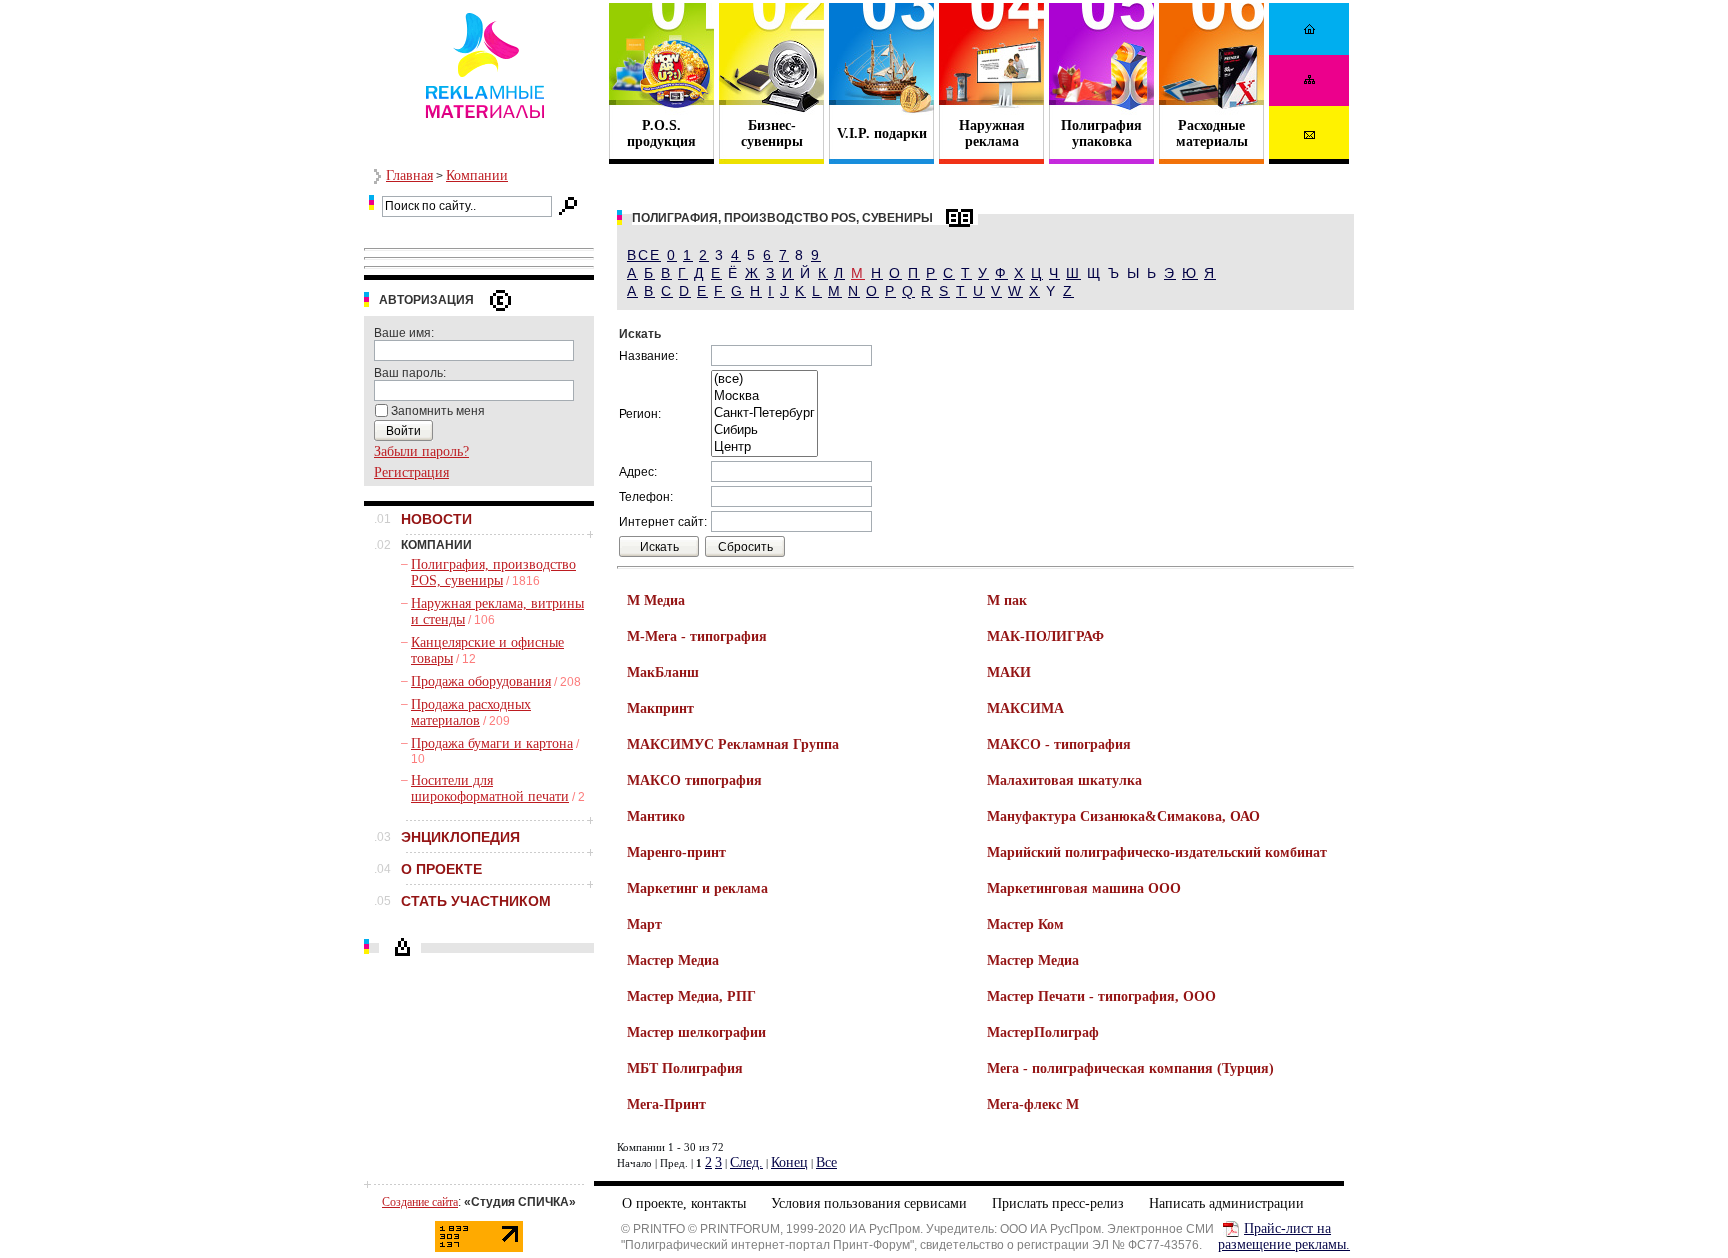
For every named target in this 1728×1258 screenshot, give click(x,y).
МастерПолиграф (1043, 1032)
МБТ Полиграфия (685, 1068)
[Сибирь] (764, 430)
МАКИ (1009, 672)
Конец (789, 1162)
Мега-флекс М (1033, 1104)
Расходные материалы (1212, 133)
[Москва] (764, 396)
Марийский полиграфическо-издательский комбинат (1157, 852)
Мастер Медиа (673, 960)
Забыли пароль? (421, 451)
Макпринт (660, 708)
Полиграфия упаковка (1101, 133)
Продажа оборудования (481, 681)
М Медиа (656, 600)
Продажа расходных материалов (471, 712)
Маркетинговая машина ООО (1084, 888)
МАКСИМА (1025, 708)
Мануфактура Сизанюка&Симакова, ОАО (1123, 816)
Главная (409, 175)
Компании (477, 175)
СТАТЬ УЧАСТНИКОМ (476, 901)
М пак (1007, 600)
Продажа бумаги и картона (492, 743)
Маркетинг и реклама (697, 888)
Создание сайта (420, 1202)
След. (746, 1162)
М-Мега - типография (697, 636)
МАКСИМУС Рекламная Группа (733, 744)
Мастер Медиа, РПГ (691, 996)
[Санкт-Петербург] (764, 413)
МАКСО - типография (1059, 744)
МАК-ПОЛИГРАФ (1045, 636)
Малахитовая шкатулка (1064, 780)
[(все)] (764, 379)
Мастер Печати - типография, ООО (1101, 996)
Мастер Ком (1025, 924)
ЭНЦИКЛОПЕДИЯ (460, 837)
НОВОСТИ (436, 519)
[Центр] (764, 447)
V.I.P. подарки (882, 133)
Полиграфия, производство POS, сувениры (493, 572)
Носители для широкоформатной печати (490, 788)
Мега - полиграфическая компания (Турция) (1130, 1068)
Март (644, 924)
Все (644, 255)
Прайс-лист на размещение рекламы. (1284, 1236)
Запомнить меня (438, 411)
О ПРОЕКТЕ (441, 869)
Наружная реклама (992, 133)
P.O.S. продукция (661, 133)
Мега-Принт (666, 1104)
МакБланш (663, 672)
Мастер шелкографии (696, 1032)
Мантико (656, 816)
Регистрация (411, 472)
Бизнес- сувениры (772, 133)
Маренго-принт (676, 852)
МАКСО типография (694, 780)
